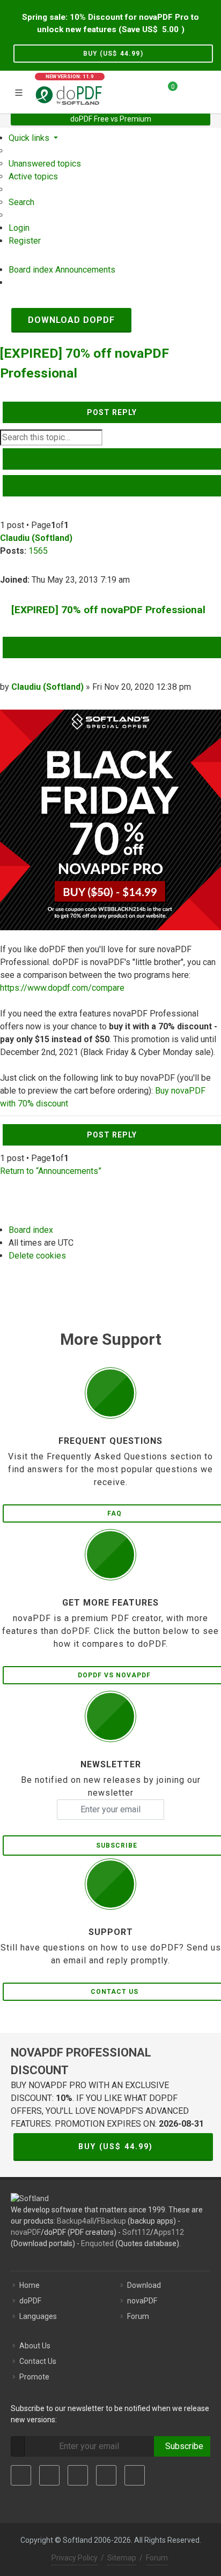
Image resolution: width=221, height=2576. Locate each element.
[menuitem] (45, 164)
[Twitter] (49, 2475)
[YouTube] (106, 2475)
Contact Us (38, 2361)
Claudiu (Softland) (36, 538)
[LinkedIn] (78, 2475)
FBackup (112, 2221)
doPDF (30, 2301)
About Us (35, 2346)
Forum (138, 2316)
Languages (38, 2316)
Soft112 (136, 2232)
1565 (38, 551)
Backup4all (75, 2221)
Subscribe (182, 2446)
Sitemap (122, 2558)
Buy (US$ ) (113, 54)
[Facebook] (21, 2475)
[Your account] (189, 91)
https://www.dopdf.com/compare (62, 988)
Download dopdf (71, 320)
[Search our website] (209, 91)
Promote (34, 2377)
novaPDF (26, 2232)
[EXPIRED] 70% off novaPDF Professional (108, 610)
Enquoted (97, 2243)
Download (144, 2285)
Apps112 (169, 2232)
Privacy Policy (75, 2558)
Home (30, 2285)
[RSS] (135, 2475)
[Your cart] (166, 91)
